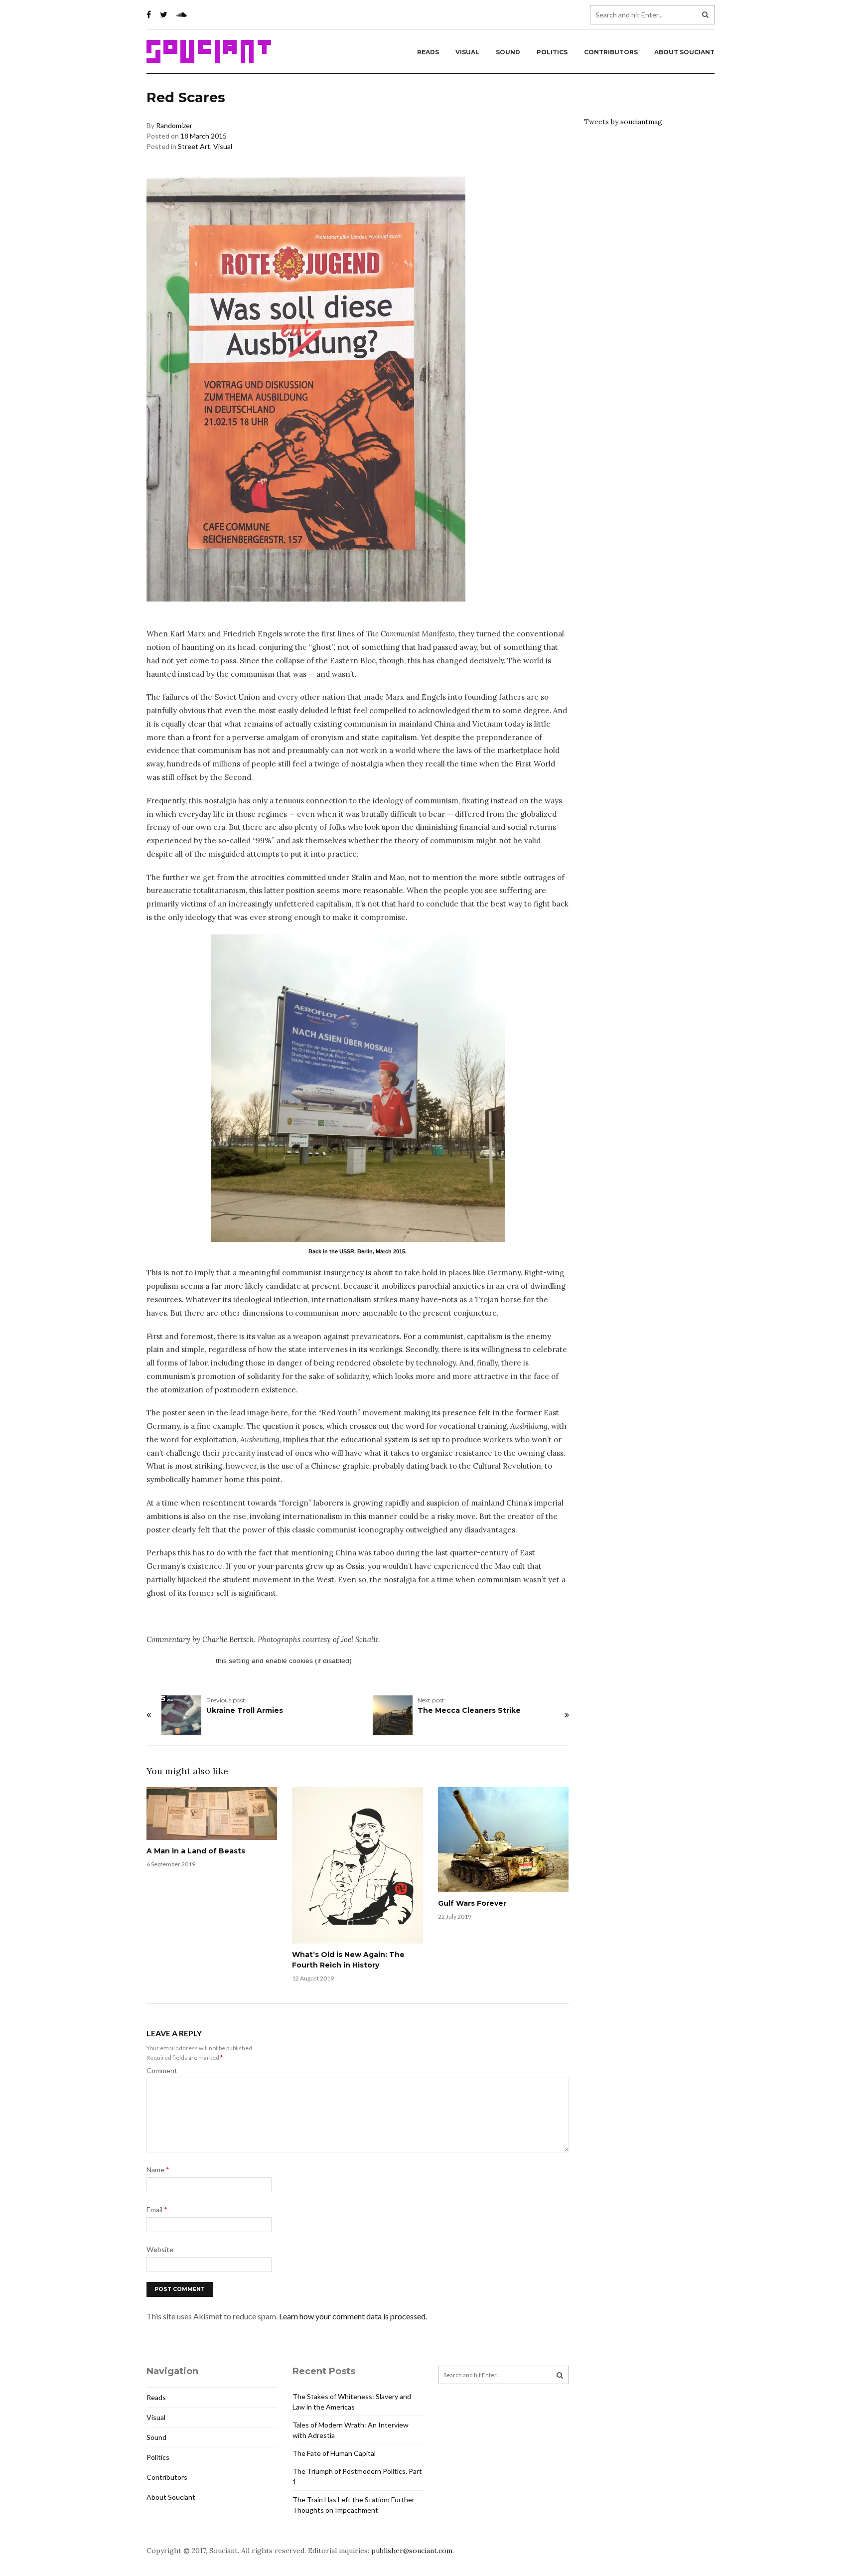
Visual (467, 52)
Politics (552, 52)
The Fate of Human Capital (334, 2453)
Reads (428, 52)
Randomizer (174, 125)
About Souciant (684, 52)
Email (157, 2209)
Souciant (209, 52)
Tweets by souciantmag (623, 122)
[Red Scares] (358, 1088)
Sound (508, 52)
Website (160, 2249)
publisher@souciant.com (412, 2551)
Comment (162, 2070)
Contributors (611, 52)
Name (158, 2170)
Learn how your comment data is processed (352, 2316)
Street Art (194, 146)
